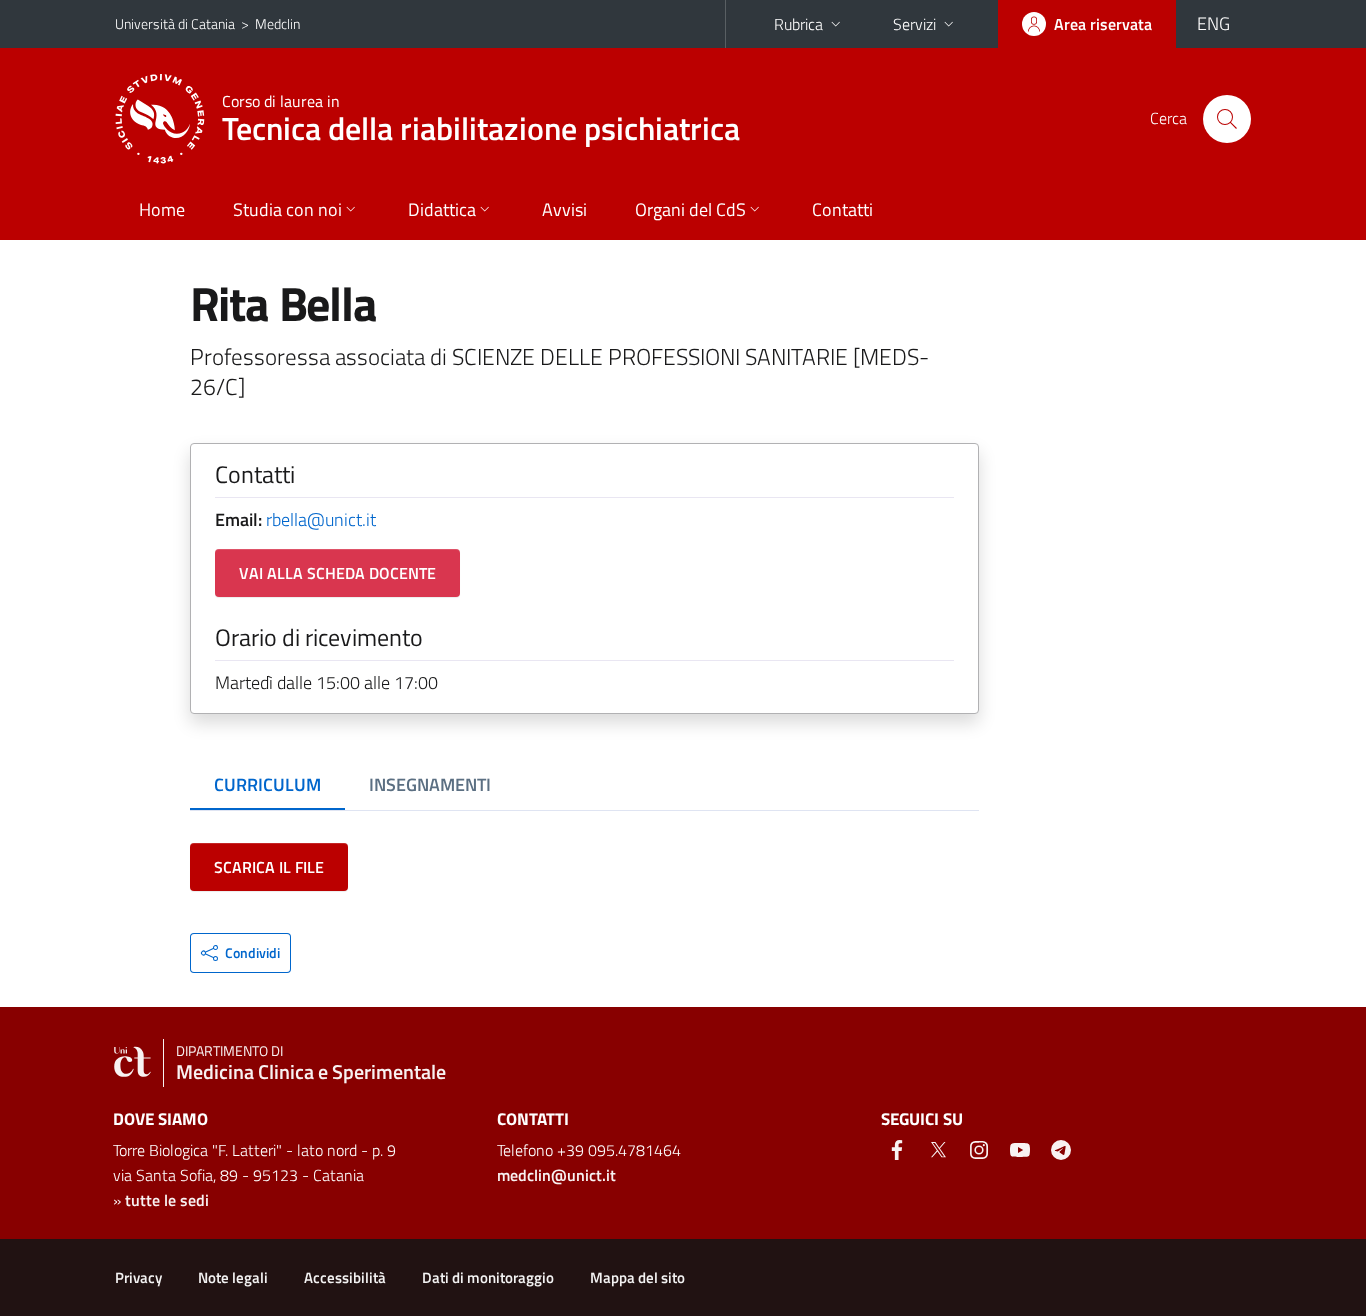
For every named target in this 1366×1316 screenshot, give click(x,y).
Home (162, 209)
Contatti (842, 209)
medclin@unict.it (556, 1175)
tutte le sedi (167, 1200)
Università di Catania (175, 23)
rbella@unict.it (321, 519)
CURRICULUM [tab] (267, 784)
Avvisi (564, 209)
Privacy (138, 1277)
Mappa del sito (637, 1277)
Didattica (442, 209)
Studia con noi (287, 209)
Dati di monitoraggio (488, 1277)
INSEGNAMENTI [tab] (430, 784)
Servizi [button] (914, 24)
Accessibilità (345, 1277)
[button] (240, 953)
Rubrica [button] (798, 24)
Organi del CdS (690, 209)
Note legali (233, 1277)
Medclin (277, 23)
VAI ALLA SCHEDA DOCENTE (337, 573)
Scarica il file (269, 867)
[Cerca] (1227, 119)
